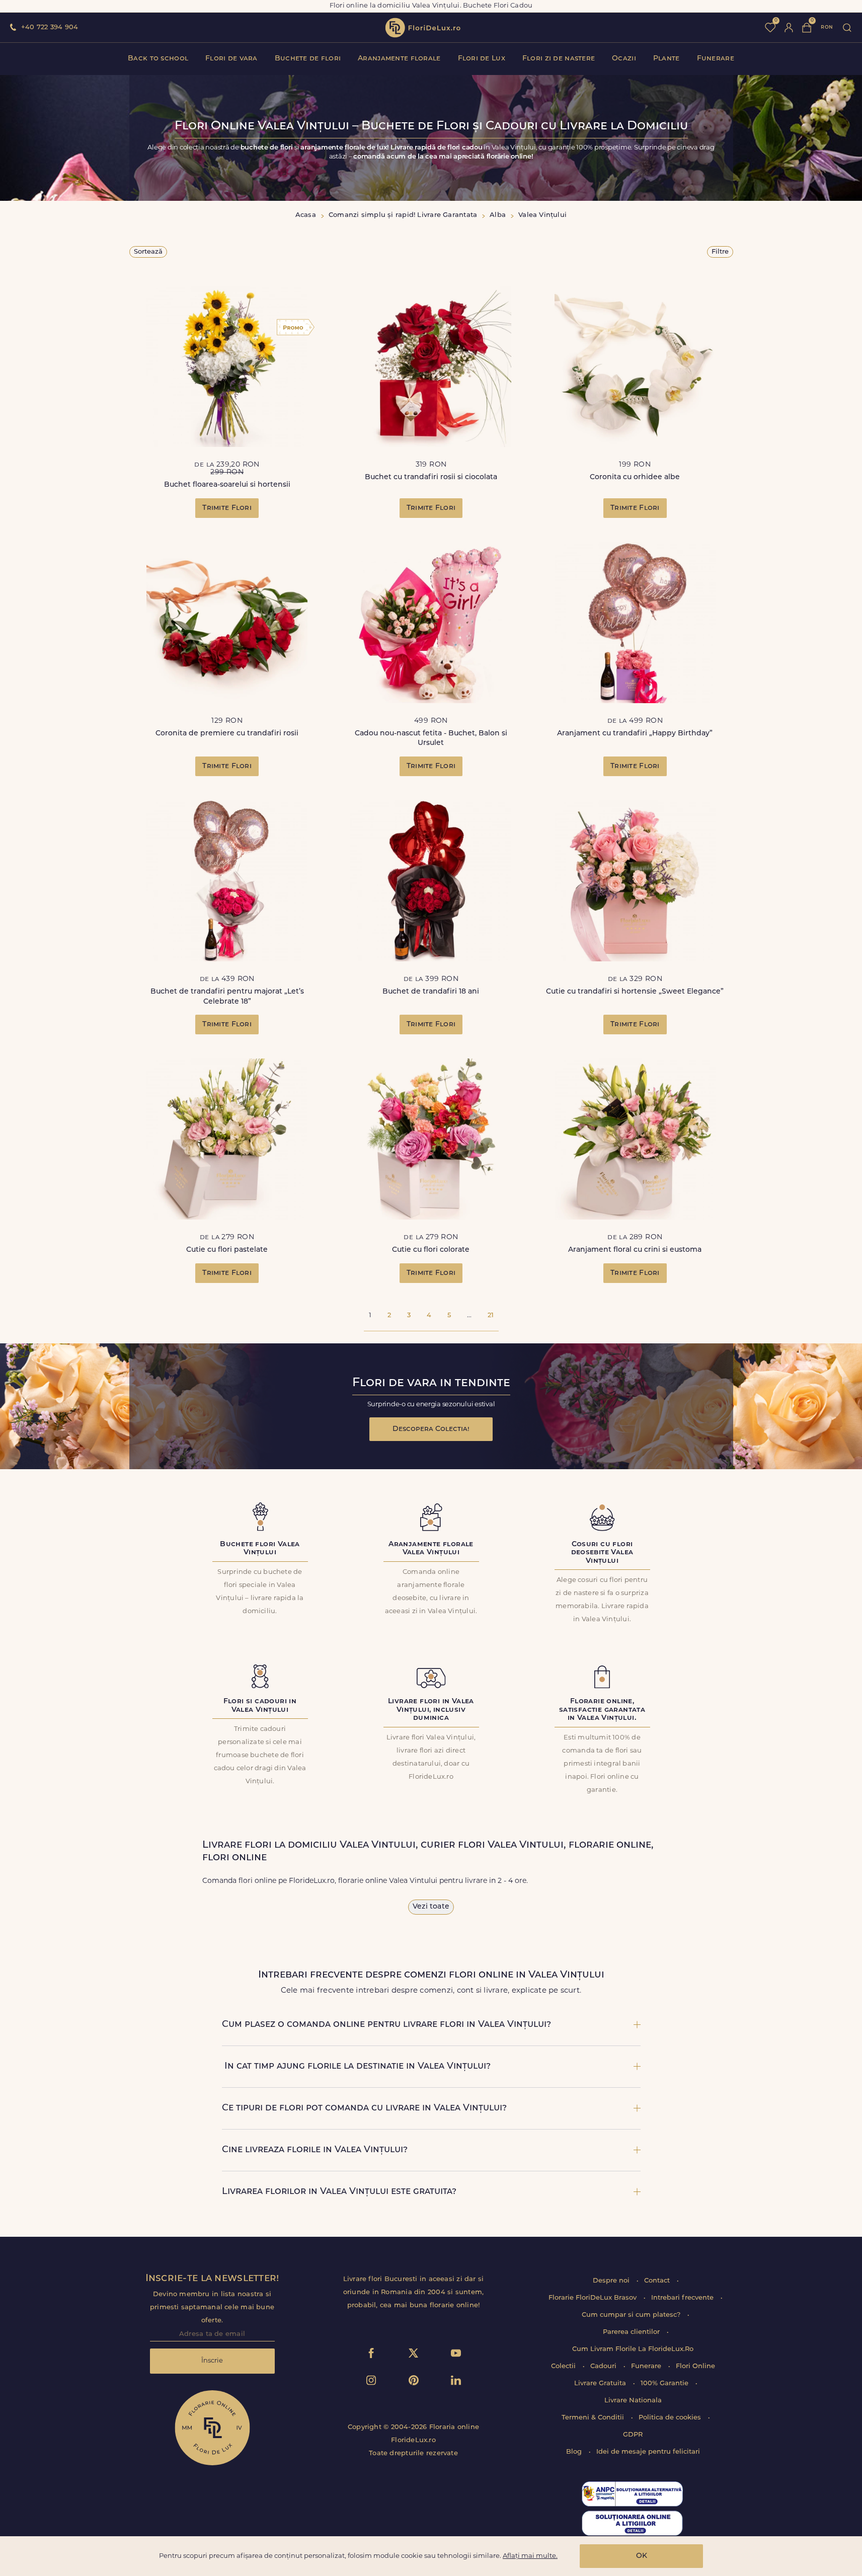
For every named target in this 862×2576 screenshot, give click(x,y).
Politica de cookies (671, 2418)
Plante (667, 59)
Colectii (564, 2366)
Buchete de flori (308, 59)
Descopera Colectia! (431, 1429)
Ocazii (624, 59)
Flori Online (695, 2366)
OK (642, 2556)
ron (827, 27)
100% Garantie (665, 2383)
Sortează (148, 252)
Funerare (716, 59)
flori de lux (423, 28)
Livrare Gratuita (601, 2383)
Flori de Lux (482, 59)
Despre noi (612, 2281)
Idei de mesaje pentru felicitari (648, 2452)
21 (491, 1315)
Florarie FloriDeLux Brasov (594, 2298)
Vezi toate (431, 1907)
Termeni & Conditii (594, 2418)
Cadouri (604, 2366)
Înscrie (212, 2361)
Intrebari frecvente (683, 2298)
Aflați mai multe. (530, 2556)
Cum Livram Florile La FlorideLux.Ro (633, 2349)
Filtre (720, 252)
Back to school (158, 59)
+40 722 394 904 (50, 27)
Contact (658, 2281)
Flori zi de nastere (559, 59)
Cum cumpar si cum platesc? (632, 2315)
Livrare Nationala (633, 2401)
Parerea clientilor (632, 2332)
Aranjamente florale (399, 59)
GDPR (633, 2435)
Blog (575, 2452)
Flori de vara (231, 59)
